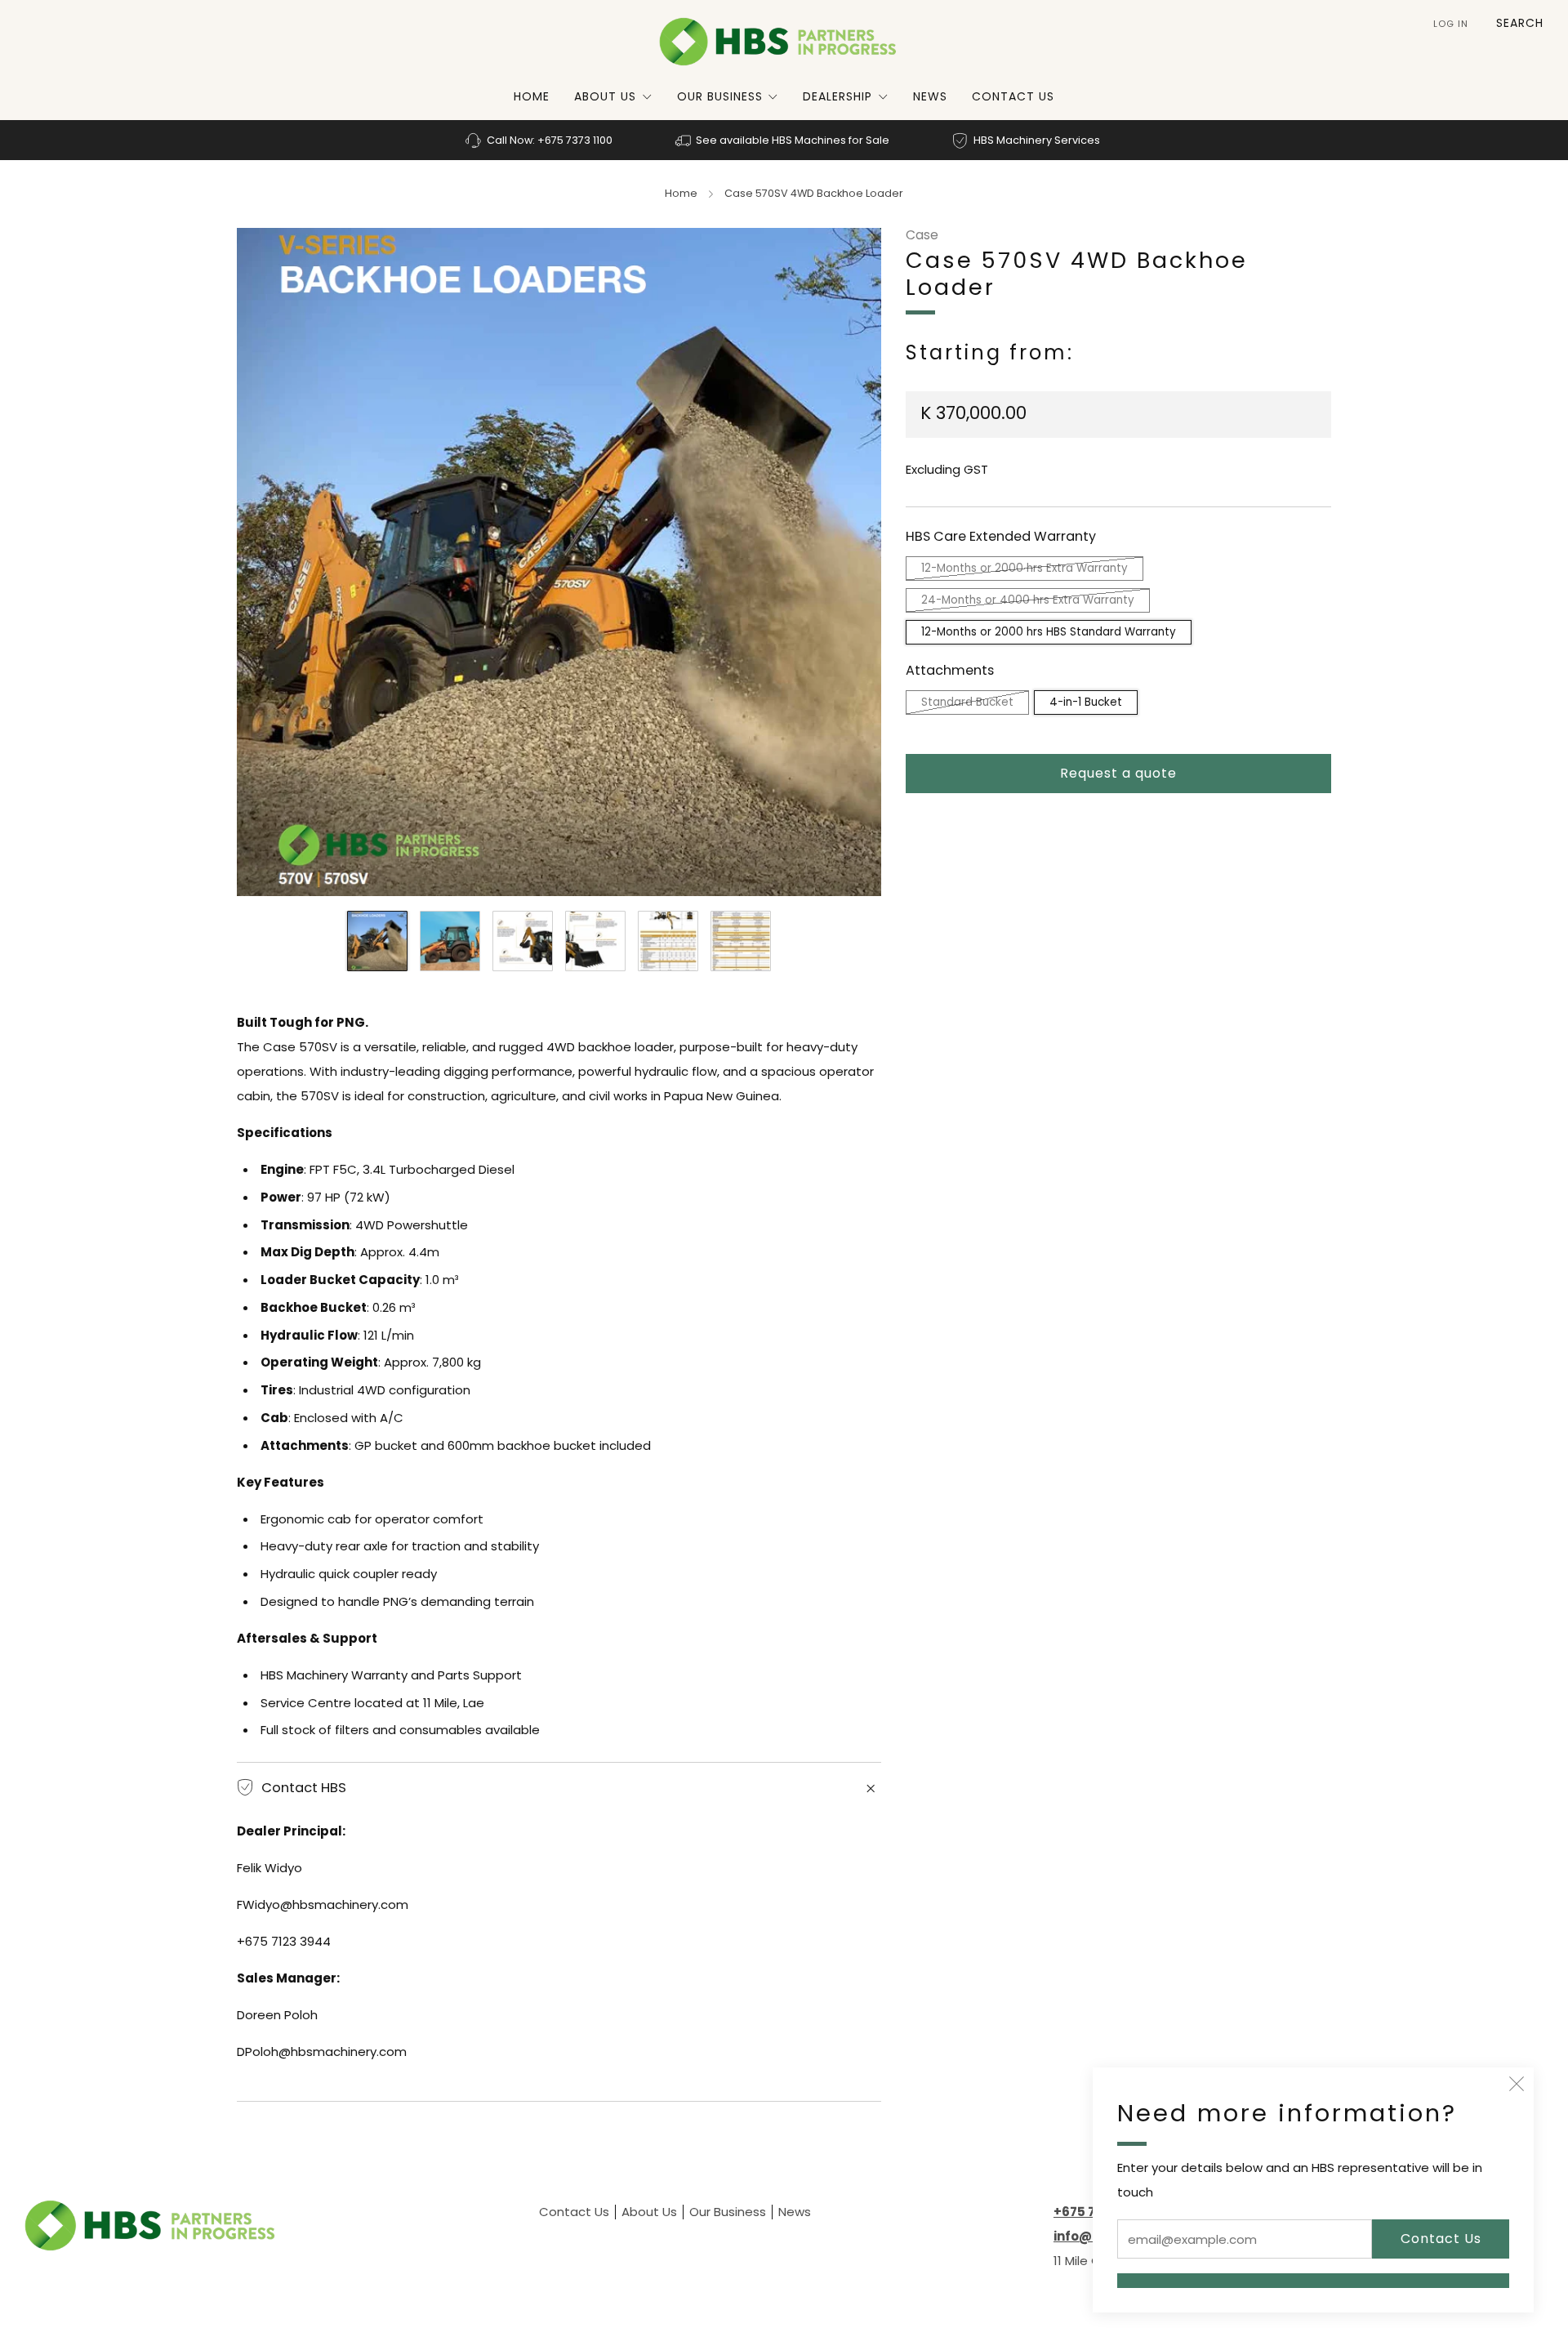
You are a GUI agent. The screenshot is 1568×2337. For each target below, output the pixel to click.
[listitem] (540, 140)
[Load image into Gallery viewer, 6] (741, 941)
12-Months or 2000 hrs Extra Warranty (1025, 568)
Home (532, 96)
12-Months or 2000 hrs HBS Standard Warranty (1049, 632)
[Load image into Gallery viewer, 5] (668, 941)
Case (922, 235)
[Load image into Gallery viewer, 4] (595, 941)
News (930, 96)
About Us (605, 96)
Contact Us (1013, 96)
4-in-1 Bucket (1086, 701)
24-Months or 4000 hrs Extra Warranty (1028, 600)
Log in (1451, 24)
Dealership (837, 96)
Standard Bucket (967, 701)
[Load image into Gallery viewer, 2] (450, 941)
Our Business (720, 96)
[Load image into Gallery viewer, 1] (377, 941)
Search (1520, 23)
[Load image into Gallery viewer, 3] (523, 941)
